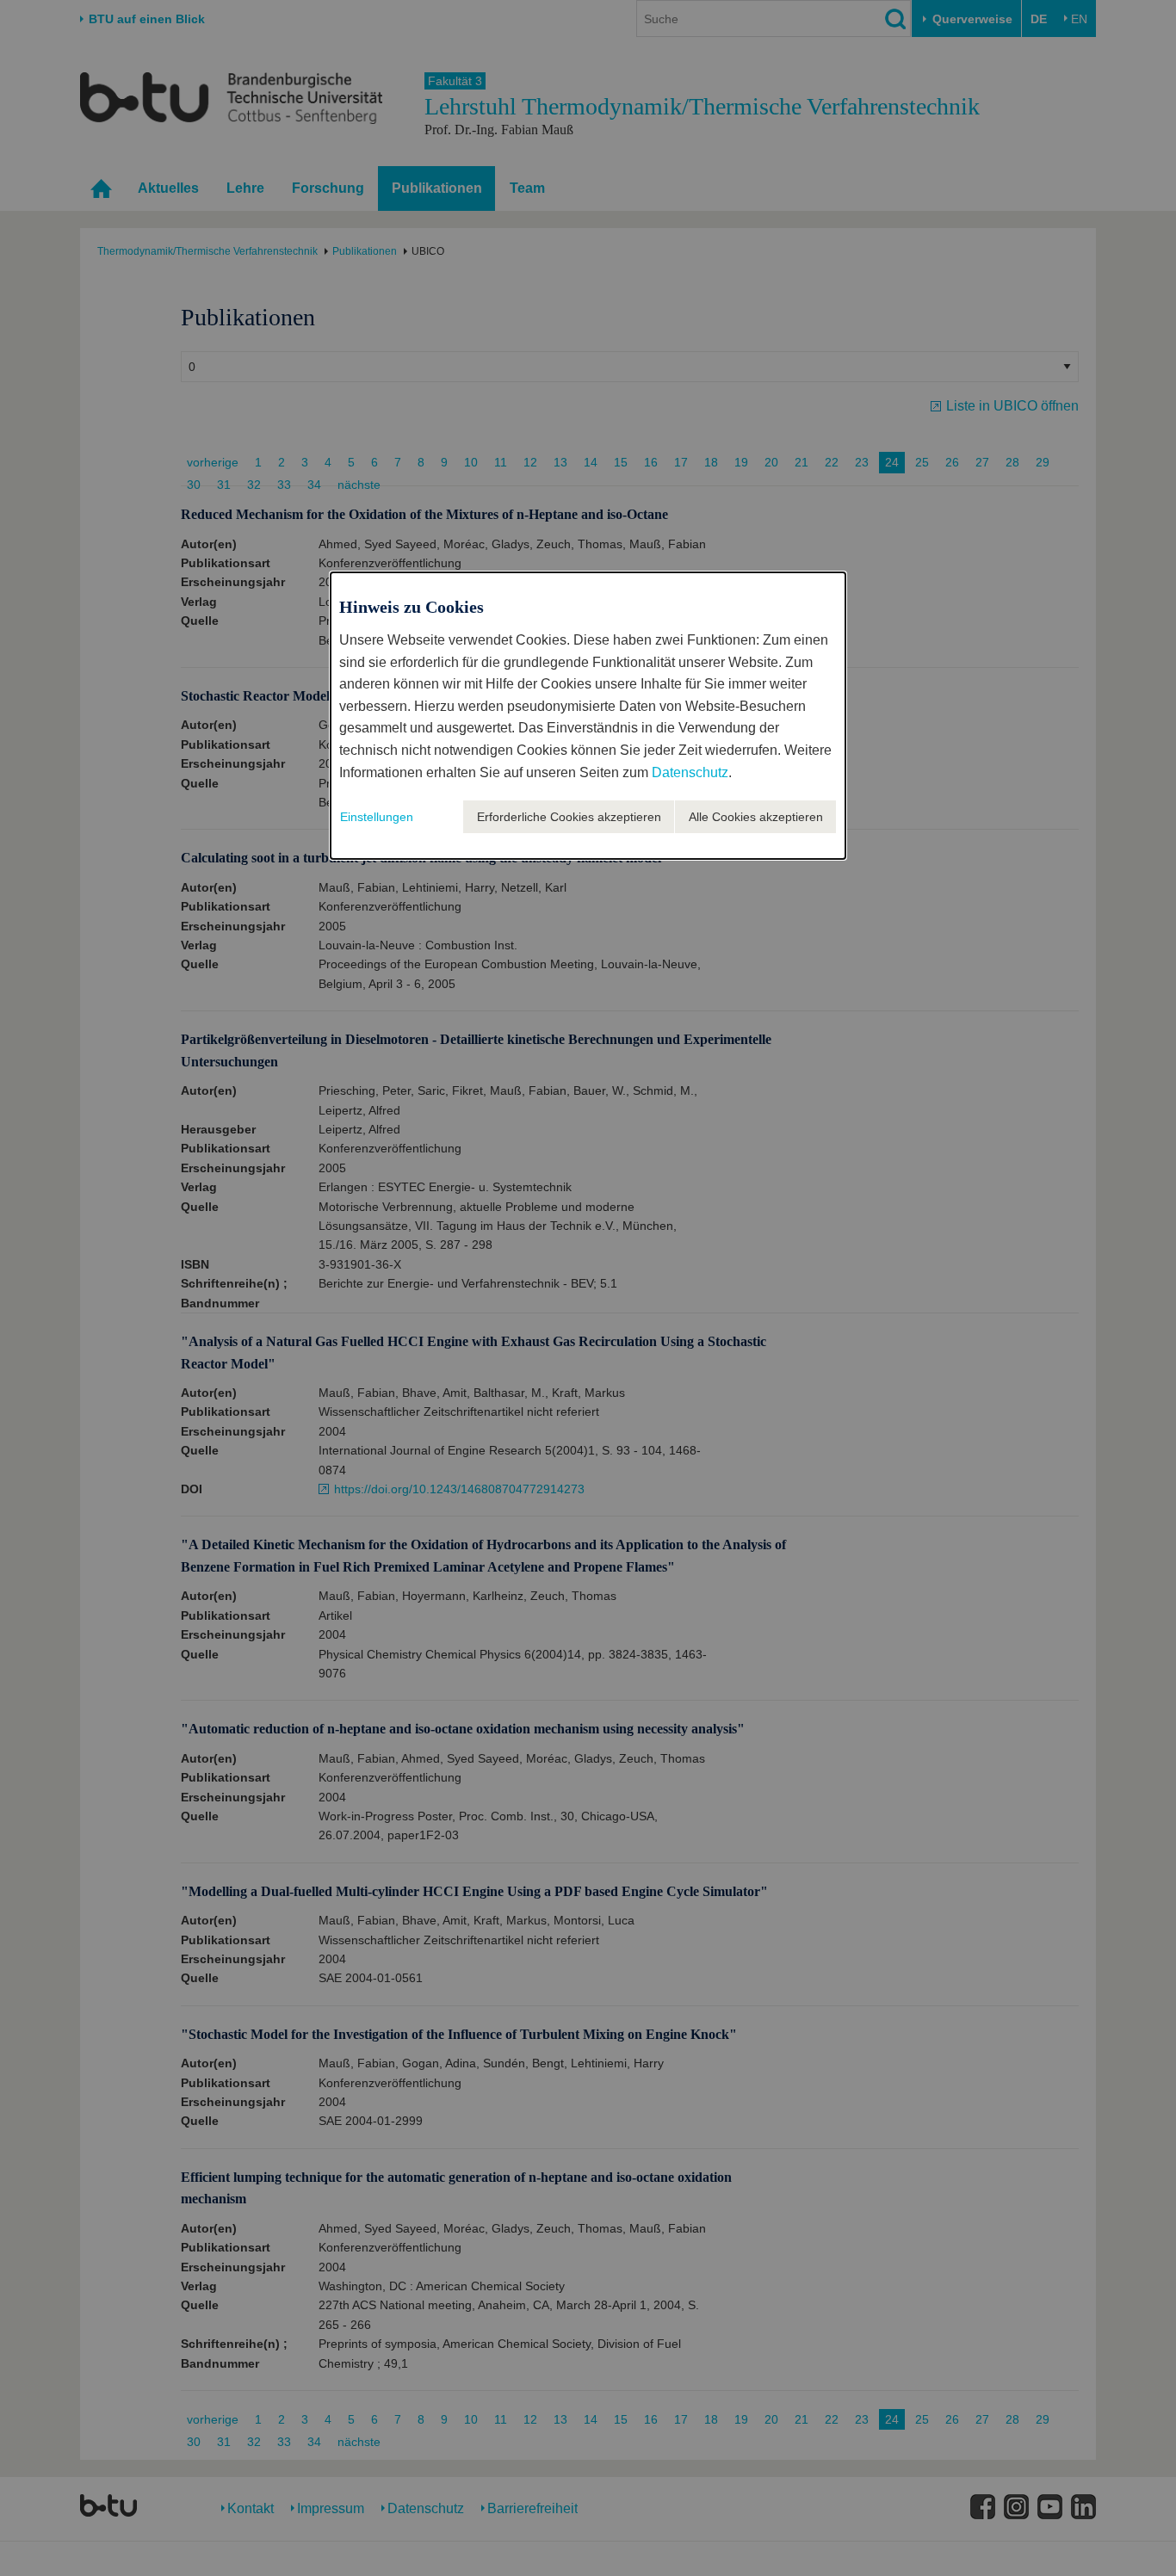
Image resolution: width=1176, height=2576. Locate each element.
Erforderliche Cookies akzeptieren (569, 817)
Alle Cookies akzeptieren (756, 817)
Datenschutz (690, 772)
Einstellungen (377, 817)
